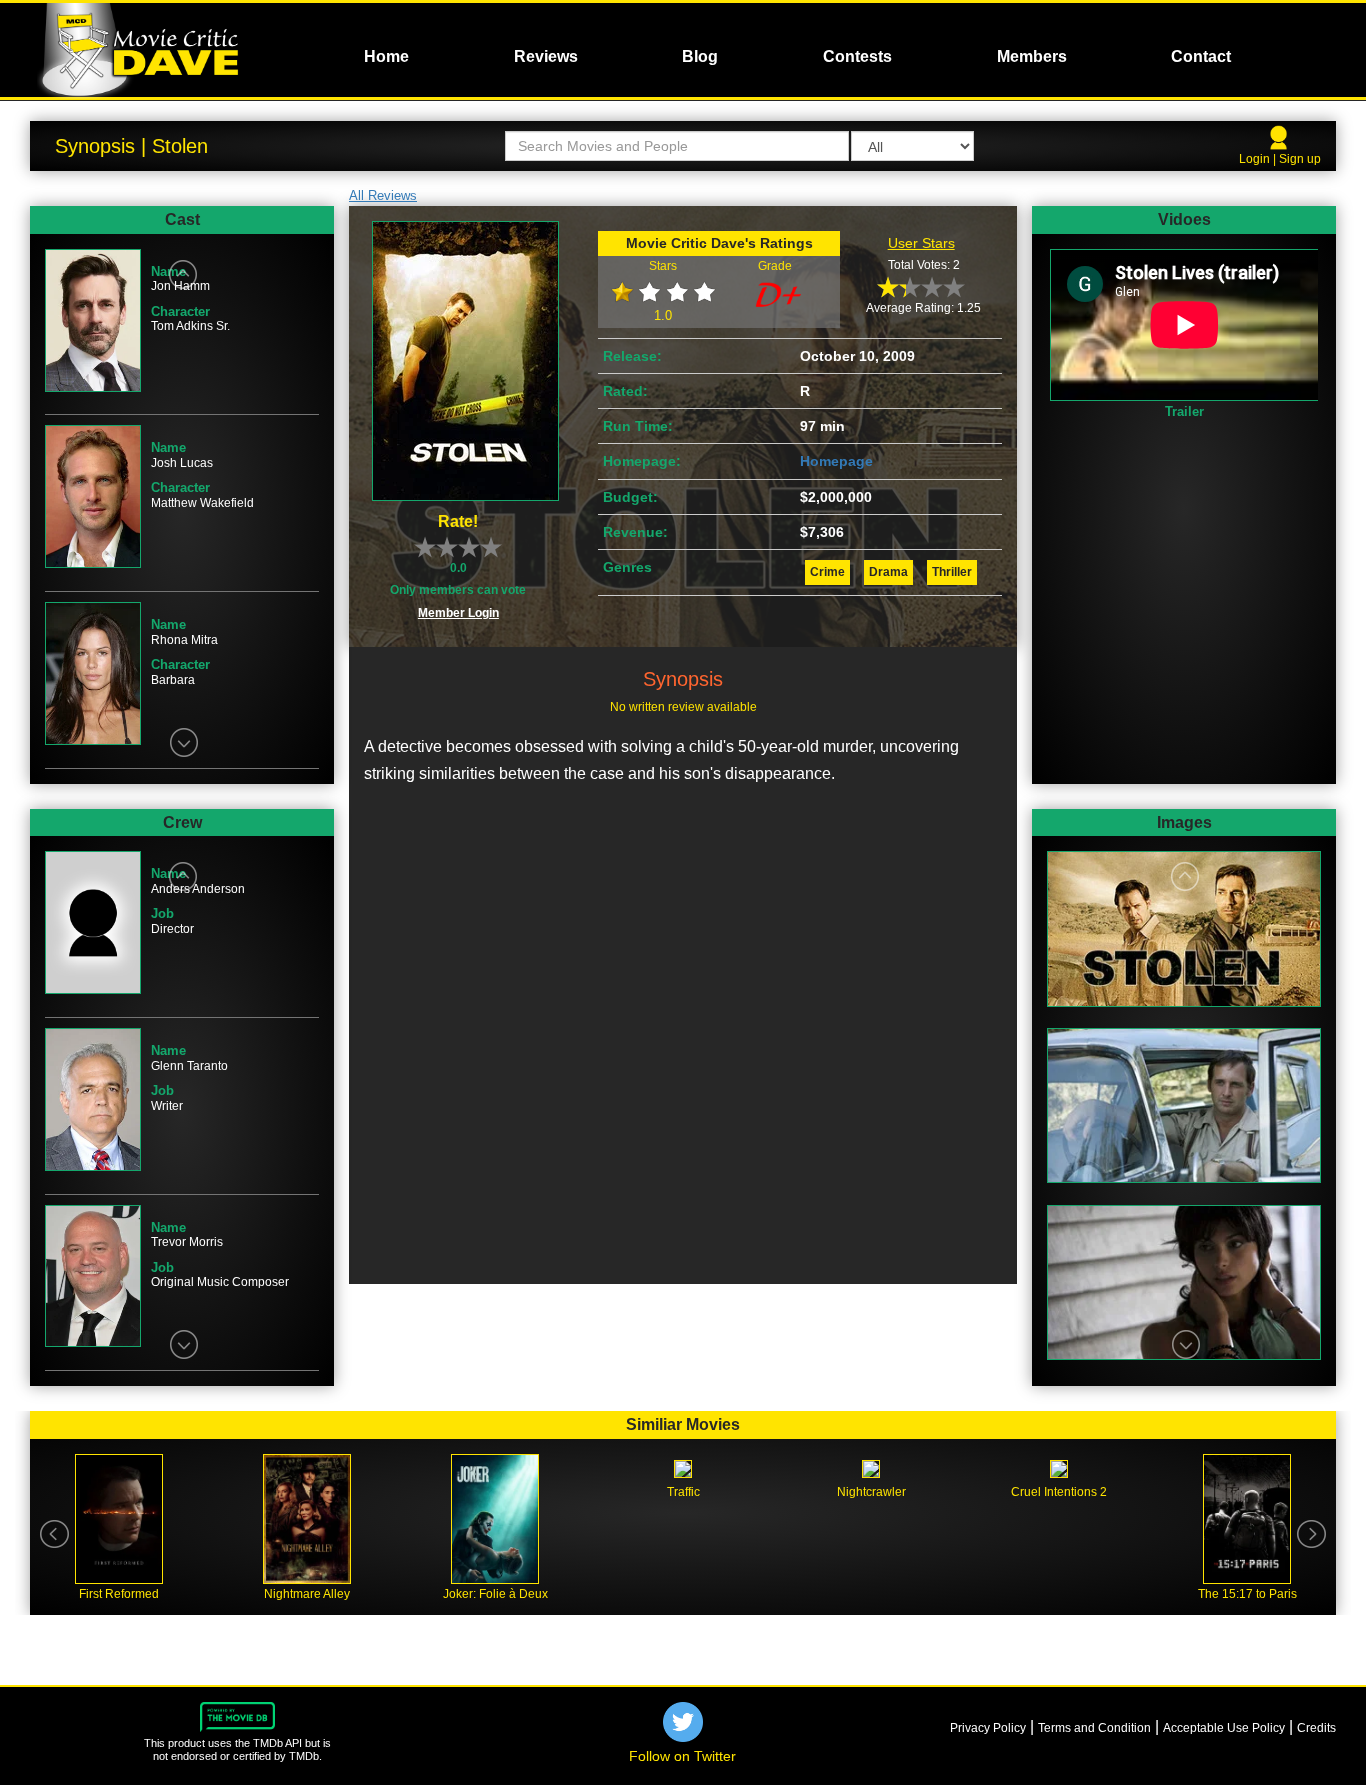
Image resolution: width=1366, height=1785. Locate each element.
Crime (827, 572)
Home (386, 56)
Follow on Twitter (682, 1756)
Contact (1201, 56)
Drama (888, 572)
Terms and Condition (1094, 1728)
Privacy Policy (988, 1728)
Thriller (952, 572)
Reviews (546, 56)
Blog (700, 56)
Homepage (836, 461)
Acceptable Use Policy (1224, 1728)
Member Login (458, 613)
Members (1032, 56)
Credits (1316, 1728)
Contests (857, 56)
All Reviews (383, 195)
